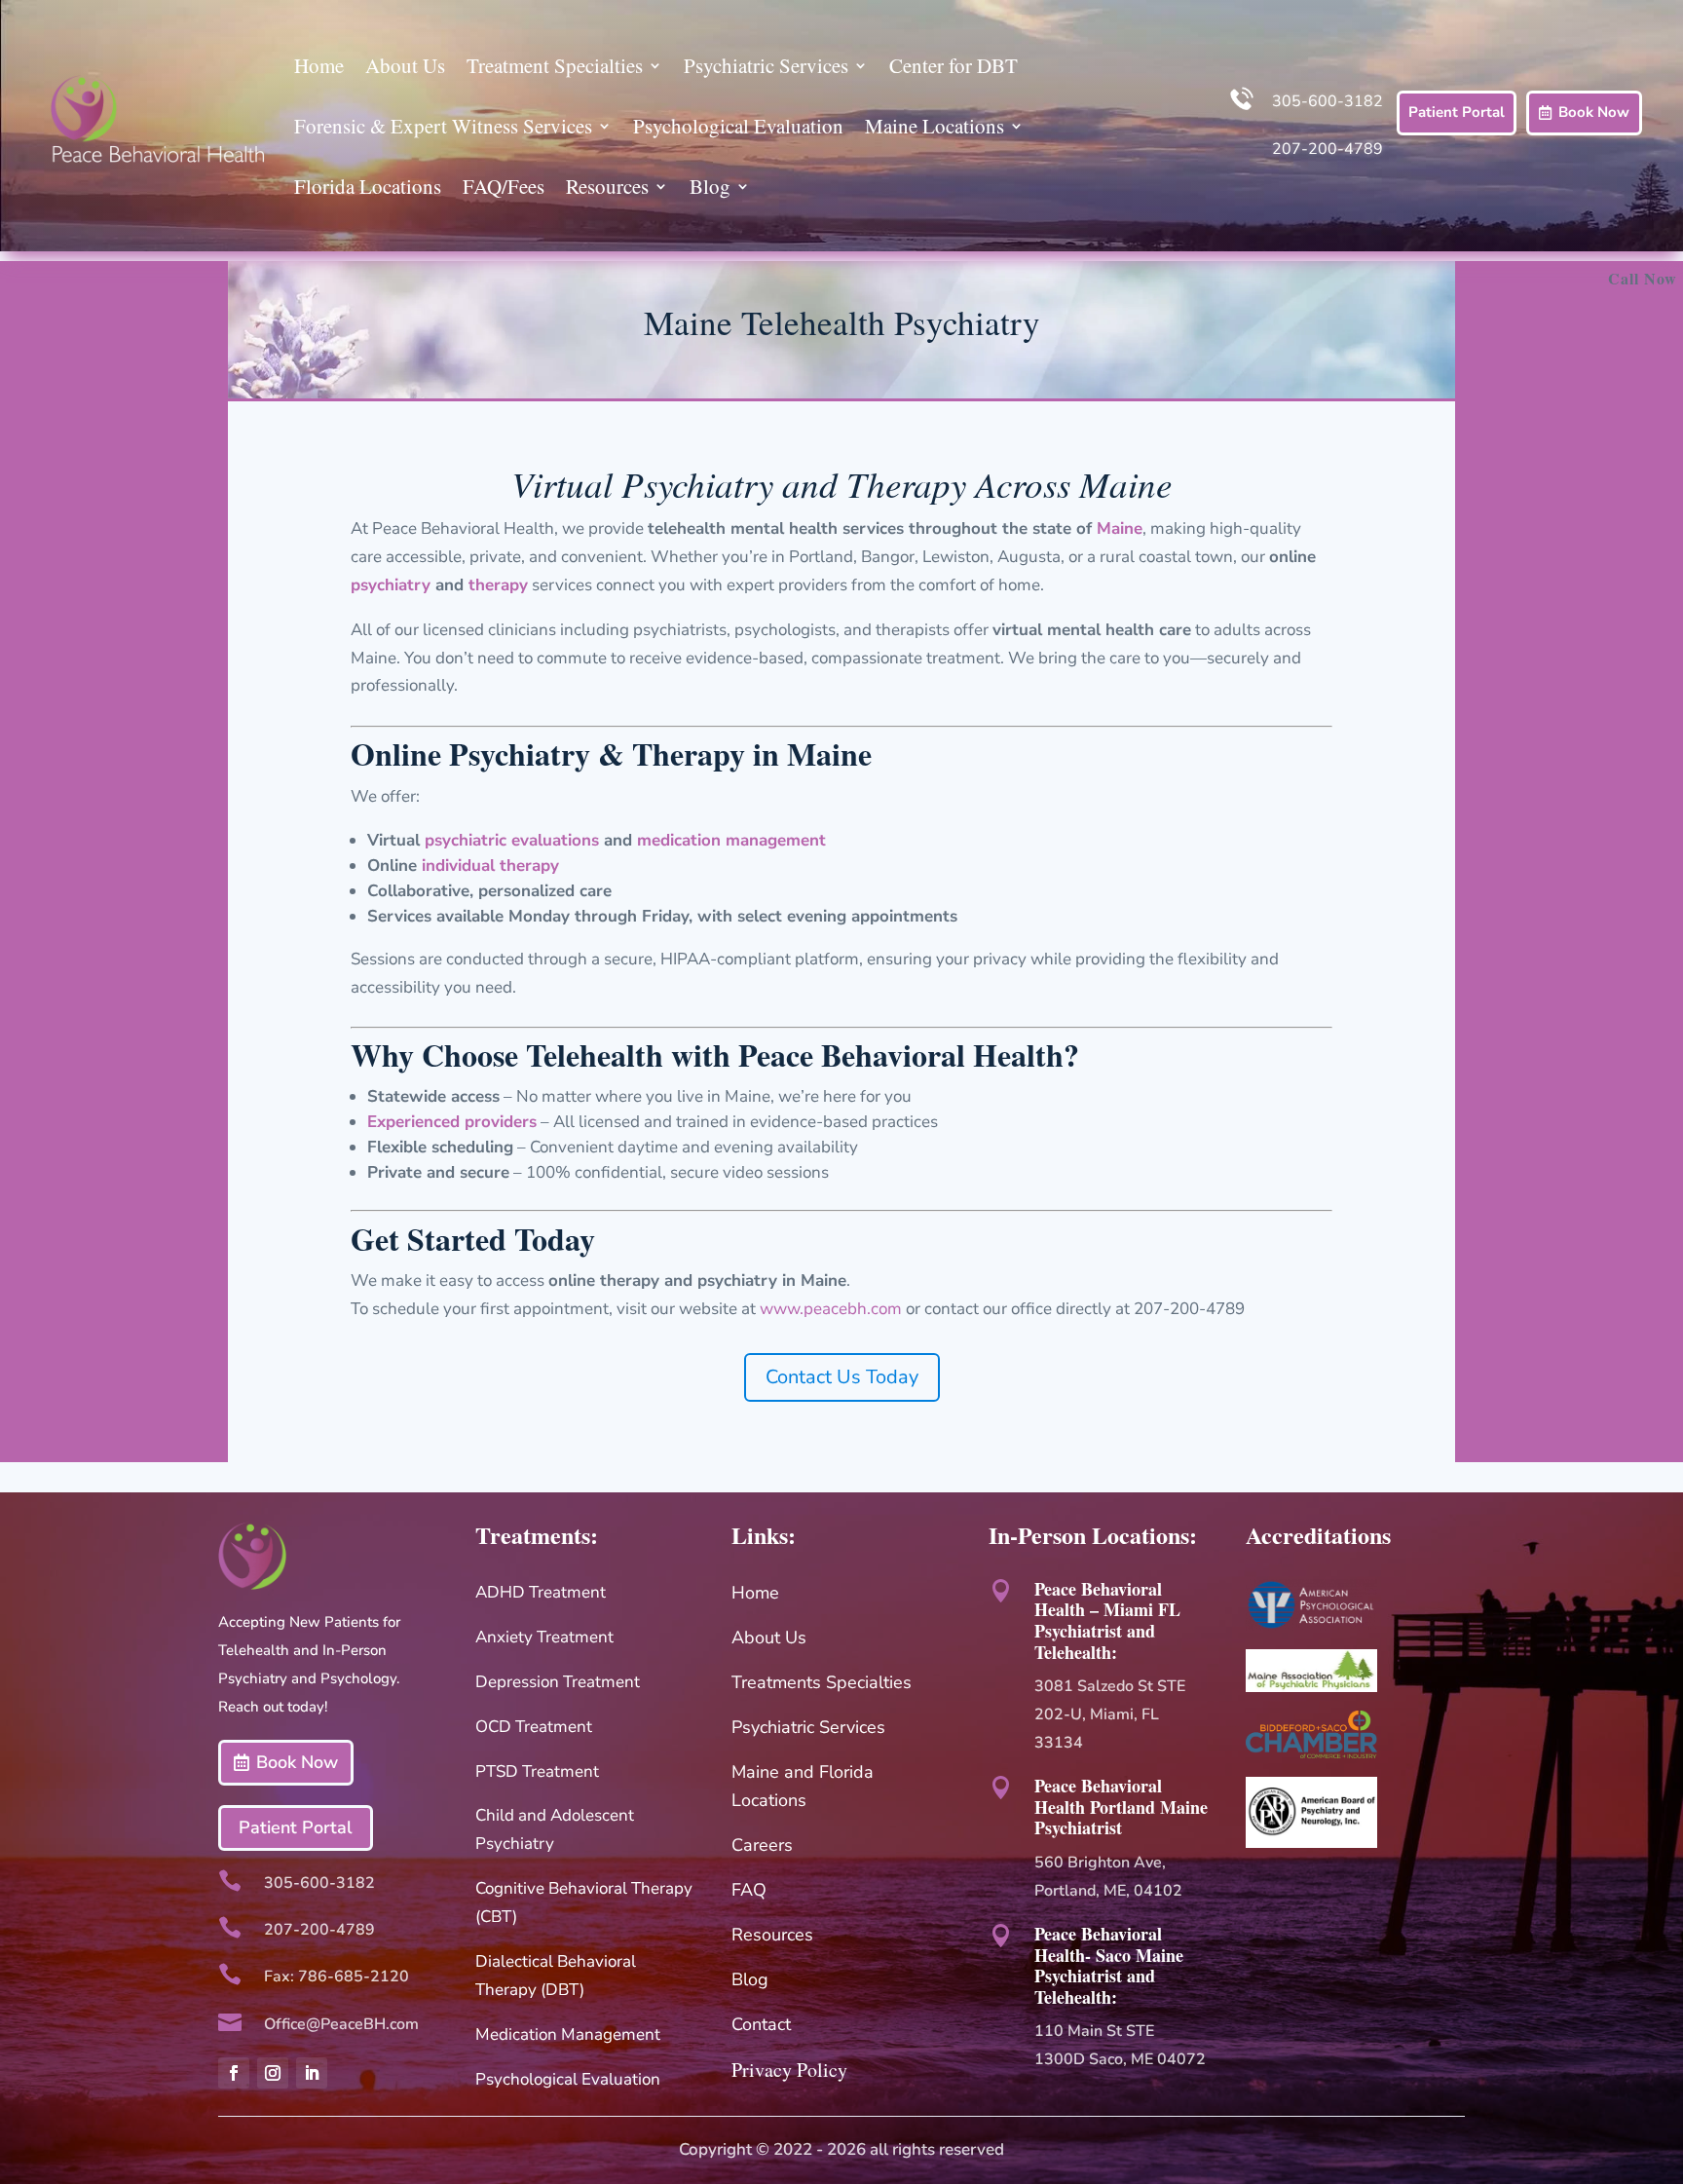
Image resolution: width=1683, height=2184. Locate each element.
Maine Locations (935, 126)
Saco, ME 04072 (1147, 2059)
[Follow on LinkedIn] (312, 2073)
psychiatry (391, 585)
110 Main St (1080, 2031)
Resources (607, 186)
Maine (1120, 528)
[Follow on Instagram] (273, 2073)
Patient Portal (1457, 112)
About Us (405, 65)
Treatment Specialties (555, 65)
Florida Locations (368, 186)
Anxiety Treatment (544, 1637)
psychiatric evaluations (512, 840)
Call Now (1643, 278)
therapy (498, 585)
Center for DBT (954, 65)
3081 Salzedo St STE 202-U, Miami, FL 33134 (1110, 1714)
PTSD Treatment (537, 1771)
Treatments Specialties (822, 1682)
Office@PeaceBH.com (341, 2024)
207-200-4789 (1328, 149)
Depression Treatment (558, 1682)
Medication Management (568, 2034)
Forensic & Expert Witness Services (443, 126)
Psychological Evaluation (738, 126)
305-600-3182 (1328, 101)
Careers (762, 1845)
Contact (761, 2024)
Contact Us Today (842, 1377)
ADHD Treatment (541, 1592)
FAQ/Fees (504, 186)
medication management (731, 840)
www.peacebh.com (831, 1309)
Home (319, 65)
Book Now (1594, 112)
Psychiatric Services (766, 65)
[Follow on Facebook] (234, 2073)
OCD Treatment (534, 1727)
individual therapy (493, 866)
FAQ (749, 1890)
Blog (710, 186)
